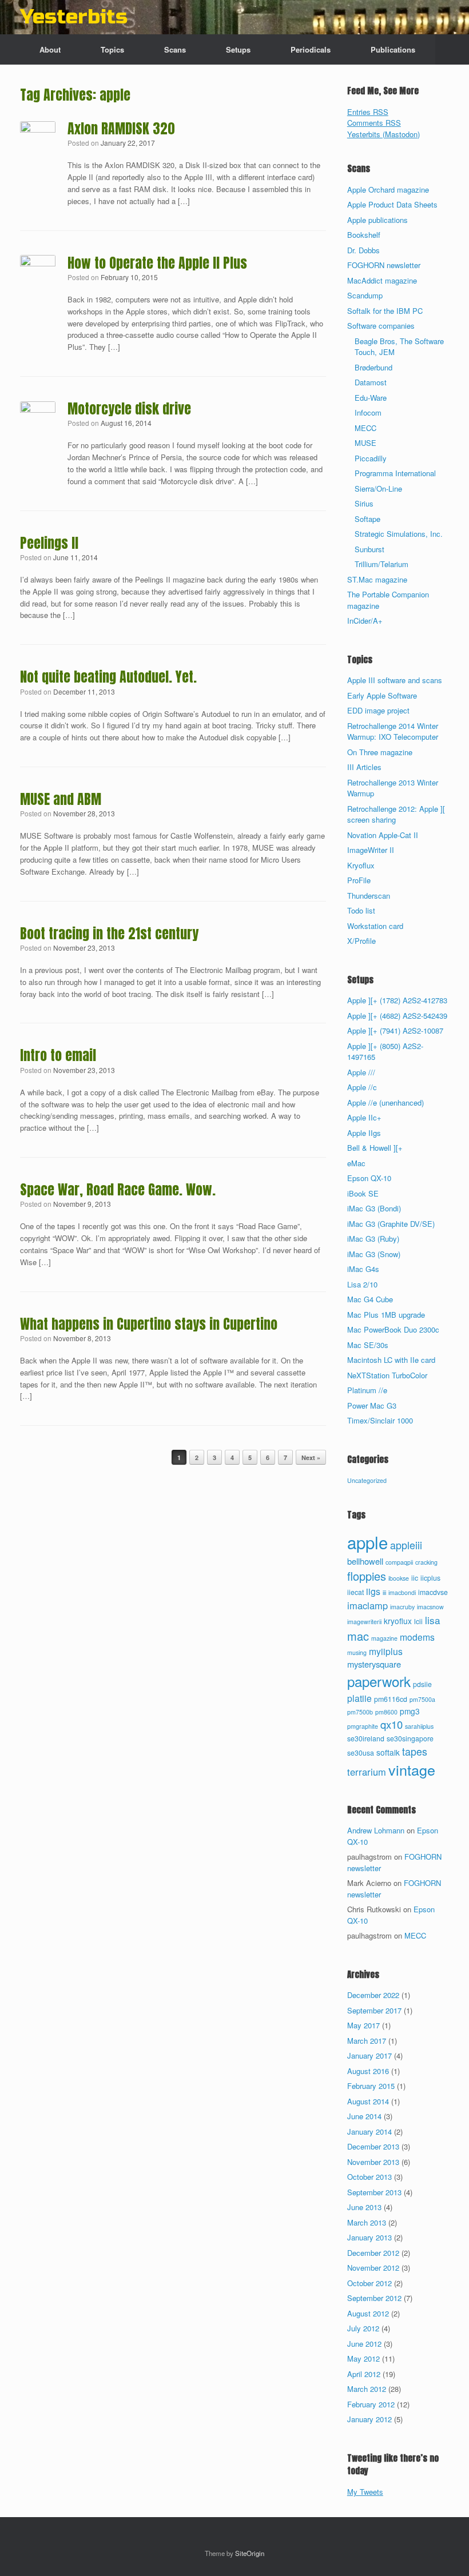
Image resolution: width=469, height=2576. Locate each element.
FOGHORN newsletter (384, 265)
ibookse (399, 1578)
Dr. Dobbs (363, 250)
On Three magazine (380, 752)
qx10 (392, 1724)
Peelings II (49, 543)
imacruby (402, 1607)
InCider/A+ (365, 621)
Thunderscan (369, 896)
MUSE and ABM (61, 799)
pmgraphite (363, 1726)
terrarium (367, 1772)
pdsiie (422, 1684)
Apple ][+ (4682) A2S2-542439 (397, 1016)
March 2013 (367, 2222)
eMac (356, 1163)
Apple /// (361, 1072)
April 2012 (364, 2374)
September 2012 (374, 2298)
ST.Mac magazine (377, 579)
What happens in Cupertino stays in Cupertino (149, 1324)
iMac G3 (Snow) (374, 1254)
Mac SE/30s (368, 1345)
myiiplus (386, 1651)
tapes (415, 1751)
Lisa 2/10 (362, 1284)
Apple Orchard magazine (388, 190)
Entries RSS (368, 112)
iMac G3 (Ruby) (373, 1239)
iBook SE (363, 1193)
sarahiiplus (419, 1726)
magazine (384, 1638)
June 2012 (364, 2344)
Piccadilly (371, 458)
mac (358, 1636)
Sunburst (369, 549)
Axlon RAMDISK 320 (121, 129)
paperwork (379, 1681)
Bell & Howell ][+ (375, 1148)
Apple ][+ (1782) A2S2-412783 (397, 1000)
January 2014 (369, 2132)
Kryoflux (361, 865)
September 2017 (374, 2010)
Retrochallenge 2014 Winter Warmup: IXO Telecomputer (393, 731)
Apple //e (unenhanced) (385, 1102)
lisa (433, 1620)
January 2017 (369, 2055)
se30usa (361, 1753)
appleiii (406, 1545)
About (50, 49)
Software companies (381, 326)
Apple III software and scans (395, 680)
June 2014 (364, 2116)
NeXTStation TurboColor (387, 1375)
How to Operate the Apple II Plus (157, 263)
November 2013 (373, 2162)
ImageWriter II (371, 850)
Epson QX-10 (369, 1178)
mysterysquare (374, 1664)
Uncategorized (367, 1480)
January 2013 (369, 2237)
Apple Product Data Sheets (392, 204)
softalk (388, 1752)
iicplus (430, 1578)
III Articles (364, 767)
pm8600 (386, 1712)
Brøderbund (373, 367)
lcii (418, 1621)
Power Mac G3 (372, 1405)
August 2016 (368, 2071)
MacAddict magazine (382, 280)
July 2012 (363, 2328)
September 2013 (374, 2192)
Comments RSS (374, 123)
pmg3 (410, 1711)
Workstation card (375, 926)
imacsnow (430, 1607)
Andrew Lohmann (376, 1830)
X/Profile (361, 941)
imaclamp (367, 1605)
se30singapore (410, 1738)
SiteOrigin (250, 2553)
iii (384, 1592)
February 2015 (371, 2086)
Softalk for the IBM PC (385, 311)
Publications (393, 49)
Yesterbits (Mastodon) (383, 134)
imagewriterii (364, 1622)
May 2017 (363, 2025)
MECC (365, 428)
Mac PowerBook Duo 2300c (393, 1329)
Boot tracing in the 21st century (109, 934)
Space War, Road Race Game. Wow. (118, 1190)
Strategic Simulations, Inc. (399, 534)
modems (417, 1637)
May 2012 (363, 2358)
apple (367, 1542)
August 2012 (368, 2313)
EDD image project (378, 710)
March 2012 (367, 2389)
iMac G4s (363, 1269)
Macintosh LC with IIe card (391, 1360)
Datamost (371, 382)
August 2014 (368, 2101)
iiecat (355, 1592)
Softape (367, 519)
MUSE (365, 443)
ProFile (359, 880)
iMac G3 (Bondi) (374, 1208)
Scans (175, 49)
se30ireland (366, 1738)
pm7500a (422, 1699)
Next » (311, 1458)
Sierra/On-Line (378, 489)
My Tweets (365, 2492)
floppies (367, 1576)
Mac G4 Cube (370, 1299)
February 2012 (371, 2404)
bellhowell (365, 1561)
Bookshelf (364, 235)
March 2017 (367, 2041)
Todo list (361, 910)
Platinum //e (367, 1390)
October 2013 (369, 2177)
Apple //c (362, 1087)
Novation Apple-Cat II (383, 835)
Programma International (395, 473)
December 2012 (373, 2253)
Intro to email (58, 1055)
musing (357, 1652)
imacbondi (402, 1592)
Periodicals (311, 49)
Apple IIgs (364, 1133)
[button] (452, 49)
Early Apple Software (382, 695)
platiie (359, 1698)
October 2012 (369, 2283)
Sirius (364, 503)
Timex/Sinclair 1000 (380, 1420)
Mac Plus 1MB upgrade (386, 1315)
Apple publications (377, 220)
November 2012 (373, 2268)
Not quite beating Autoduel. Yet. (108, 677)
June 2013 (364, 2207)
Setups (238, 49)
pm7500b (360, 1712)
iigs (373, 1591)
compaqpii (399, 1562)
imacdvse (433, 1592)
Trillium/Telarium (381, 564)
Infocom (368, 412)
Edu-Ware (371, 398)
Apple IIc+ (364, 1117)
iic (415, 1578)
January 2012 (369, 2419)
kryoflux (398, 1621)
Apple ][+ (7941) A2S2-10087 (395, 1030)
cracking (426, 1562)
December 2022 (373, 1995)
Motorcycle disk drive (129, 409)
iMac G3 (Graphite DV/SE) (391, 1224)
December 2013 (373, 2146)
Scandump (365, 295)
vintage (412, 1769)
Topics (112, 49)
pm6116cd (391, 1699)
